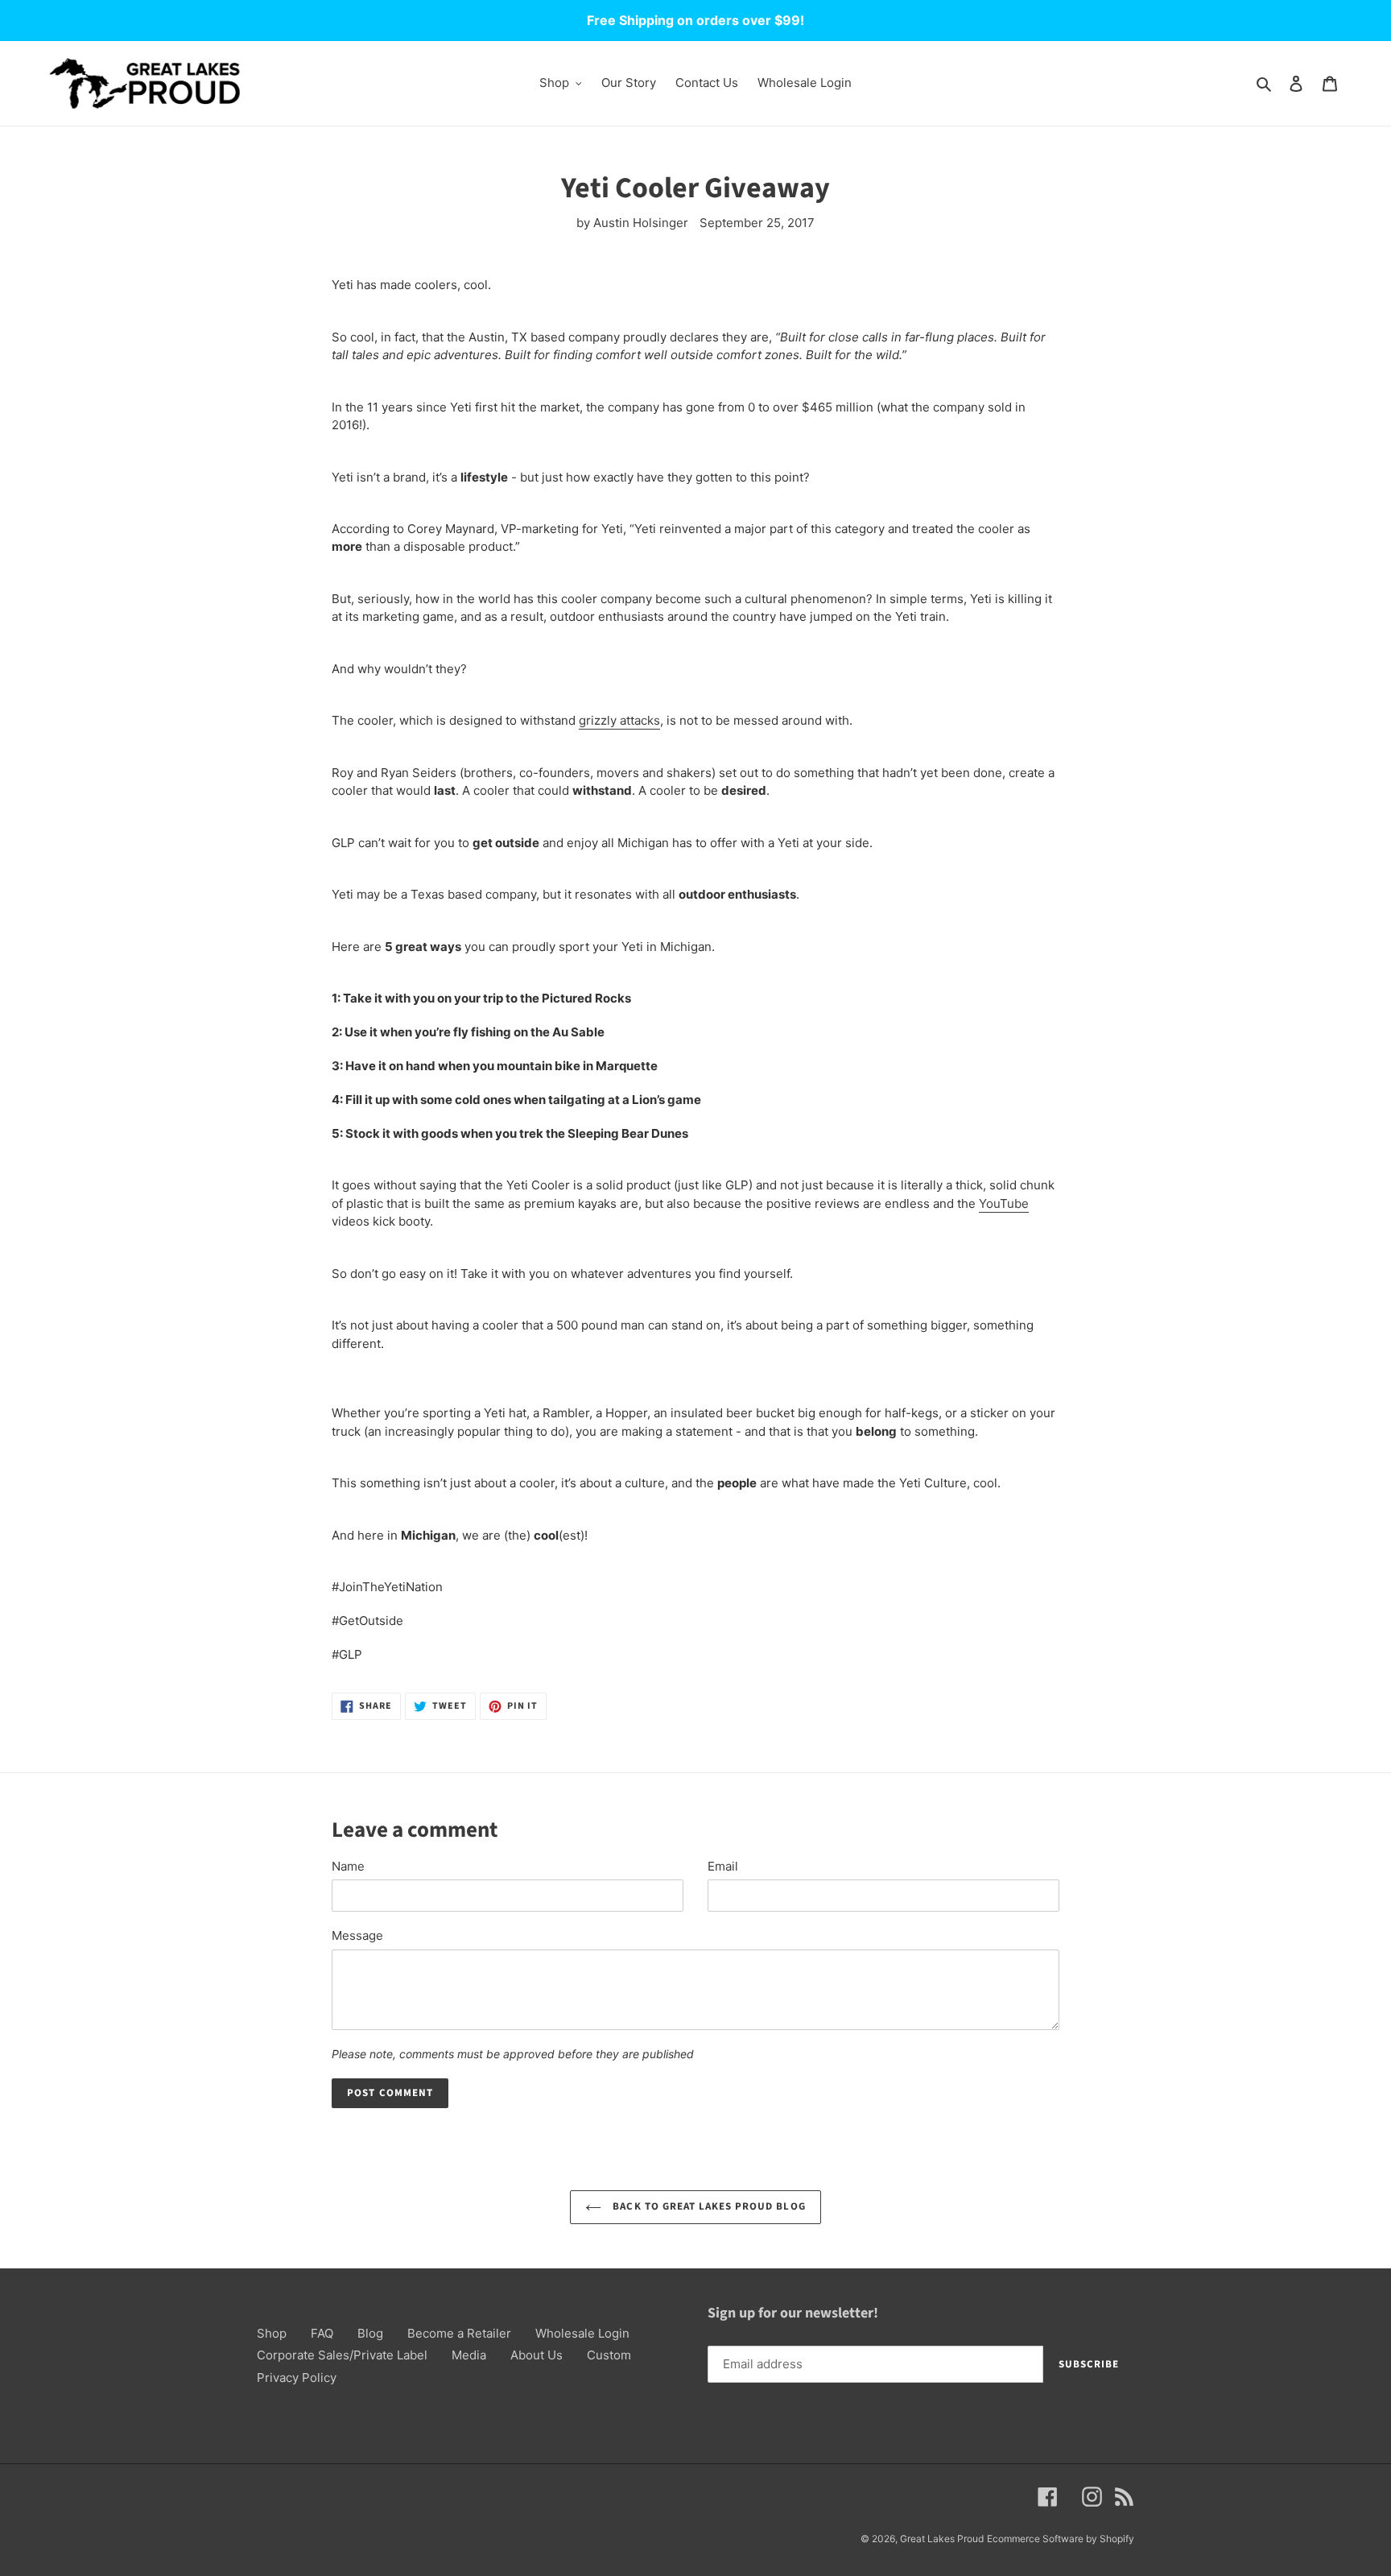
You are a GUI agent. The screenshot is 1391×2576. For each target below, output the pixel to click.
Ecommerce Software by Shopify (1061, 2539)
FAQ (322, 2333)
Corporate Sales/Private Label (342, 2355)
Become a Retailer (459, 2333)
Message (357, 1935)
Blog (370, 2333)
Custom (609, 2355)
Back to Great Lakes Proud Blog (707, 2206)
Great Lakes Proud (942, 2539)
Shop (272, 2333)
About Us (537, 2355)
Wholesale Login (582, 2333)
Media (469, 2355)
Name (348, 1866)
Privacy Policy (297, 2378)
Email (723, 1866)
